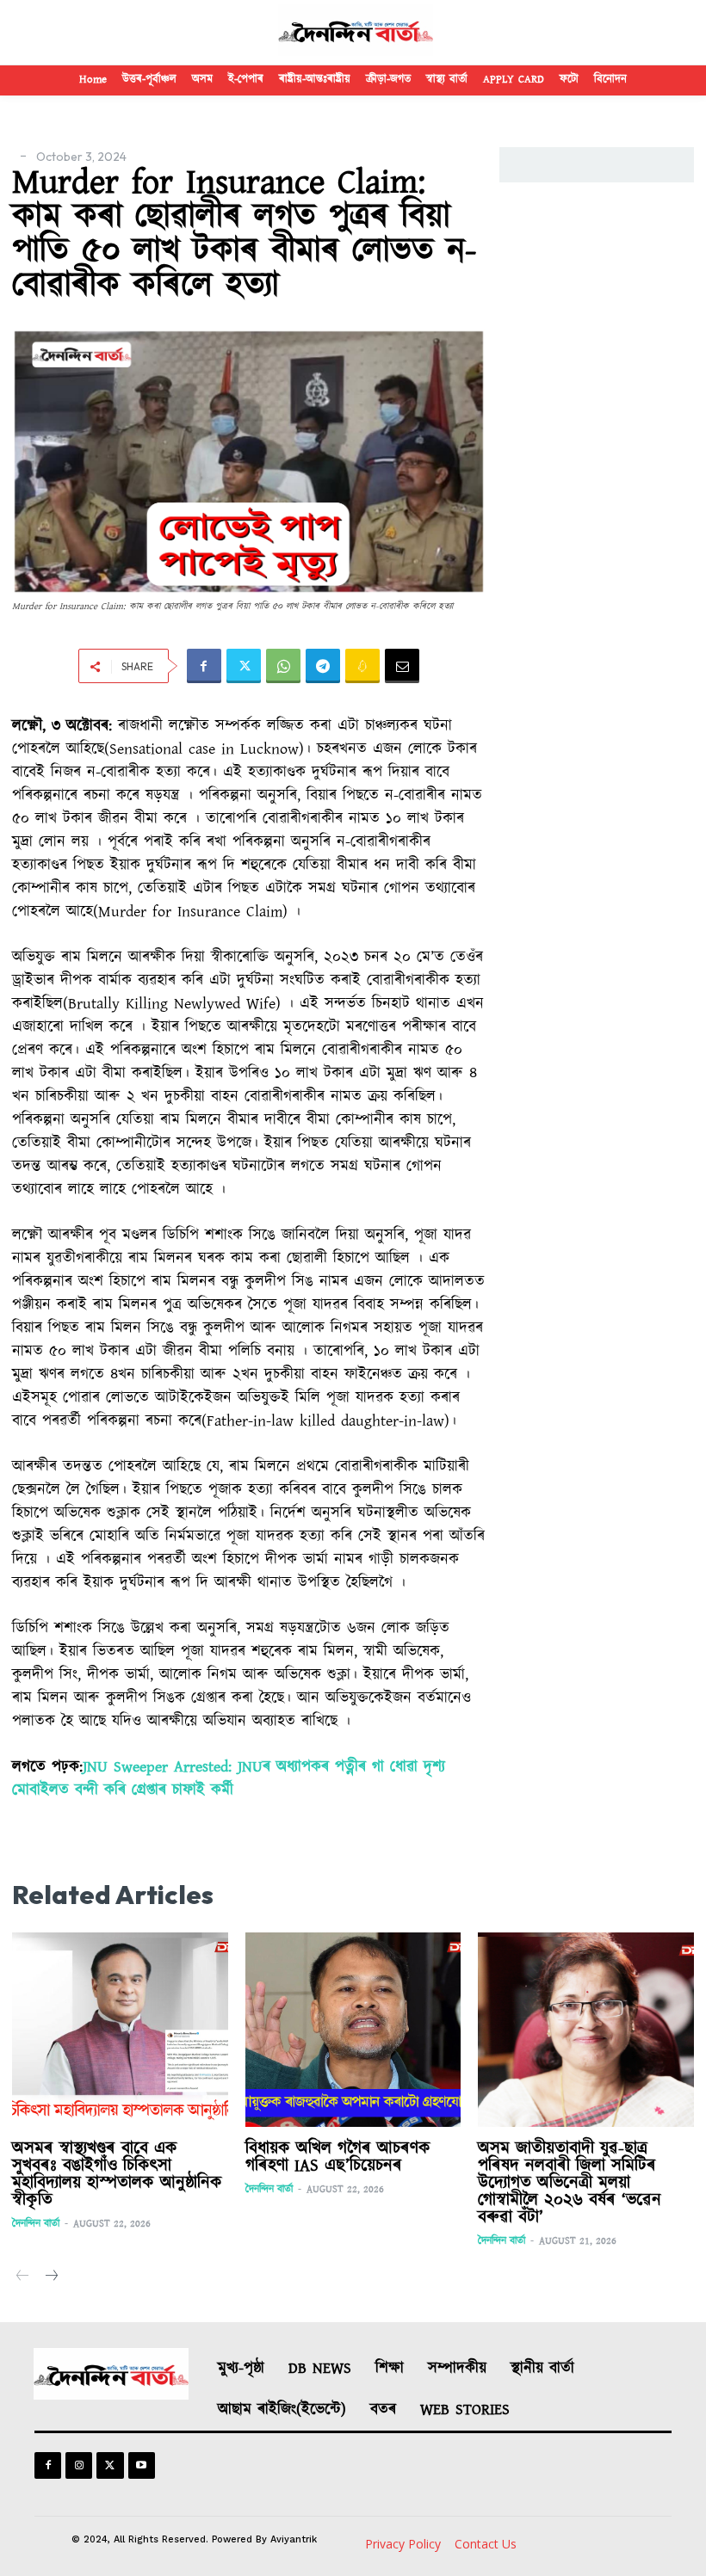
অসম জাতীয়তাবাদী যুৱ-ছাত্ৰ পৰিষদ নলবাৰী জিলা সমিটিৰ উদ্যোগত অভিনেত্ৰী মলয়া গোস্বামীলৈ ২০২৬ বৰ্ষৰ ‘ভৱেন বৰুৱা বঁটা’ (570, 2183)
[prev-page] (23, 2277)
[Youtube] (142, 2465)
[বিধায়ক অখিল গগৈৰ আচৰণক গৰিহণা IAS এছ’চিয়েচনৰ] (353, 2030)
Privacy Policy (403, 2544)
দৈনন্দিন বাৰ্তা (36, 2224)
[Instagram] (79, 2465)
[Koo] (362, 666)
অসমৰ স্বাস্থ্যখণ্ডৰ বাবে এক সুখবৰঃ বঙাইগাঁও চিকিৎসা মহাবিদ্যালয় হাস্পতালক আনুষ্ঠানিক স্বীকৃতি (117, 2174)
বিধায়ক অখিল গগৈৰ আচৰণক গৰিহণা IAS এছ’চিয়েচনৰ (338, 2157)
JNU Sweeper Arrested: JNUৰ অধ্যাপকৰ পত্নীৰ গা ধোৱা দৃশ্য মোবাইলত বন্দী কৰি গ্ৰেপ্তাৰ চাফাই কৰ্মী (229, 1779)
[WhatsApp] (283, 666)
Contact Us (486, 2544)
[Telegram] (323, 666)
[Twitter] (244, 666)
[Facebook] (204, 666)
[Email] (402, 666)
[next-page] (50, 2277)
